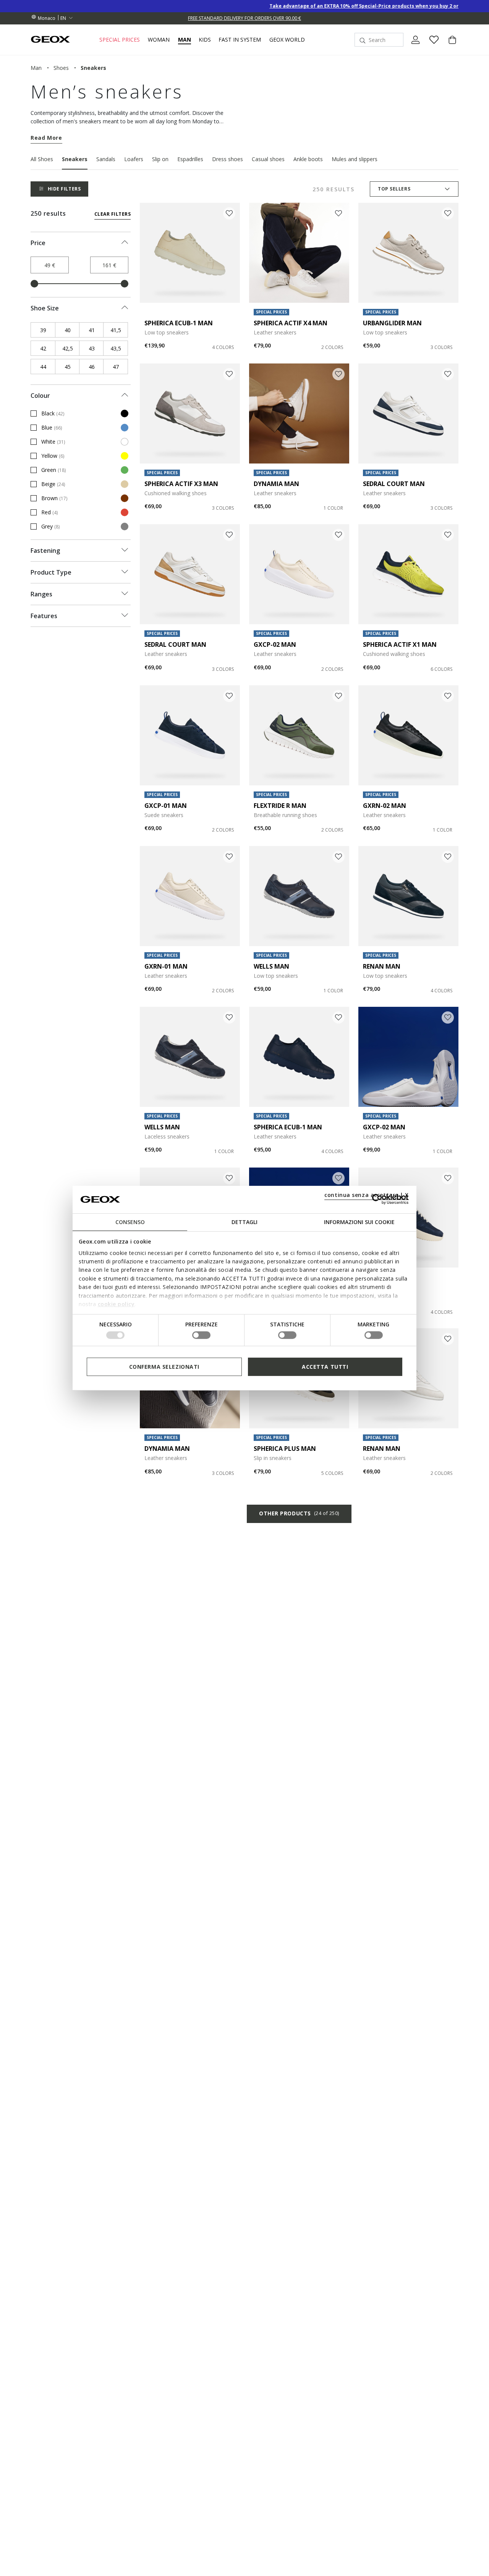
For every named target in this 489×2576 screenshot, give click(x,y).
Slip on (160, 159)
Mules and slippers (355, 159)
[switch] (201, 1335)
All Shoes (42, 159)
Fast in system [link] (240, 40)
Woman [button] (159, 40)
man (36, 68)
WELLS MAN (271, 966)
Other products (299, 1513)
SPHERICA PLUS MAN (285, 1449)
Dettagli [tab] (244, 1222)
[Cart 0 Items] (449, 46)
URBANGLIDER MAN (392, 323)
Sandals (106, 159)
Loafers (134, 159)
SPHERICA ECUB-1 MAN (179, 323)
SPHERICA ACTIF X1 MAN (400, 644)
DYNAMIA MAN (276, 484)
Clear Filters (113, 214)
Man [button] (185, 40)
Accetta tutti (325, 1366)
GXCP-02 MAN (275, 644)
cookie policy (116, 1304)
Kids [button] (205, 40)
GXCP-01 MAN (166, 806)
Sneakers (75, 159)
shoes (61, 68)
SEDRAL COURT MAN (394, 484)
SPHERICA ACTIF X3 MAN (181, 484)
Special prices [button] (120, 40)
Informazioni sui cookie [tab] (359, 1222)
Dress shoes (227, 159)
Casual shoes (268, 159)
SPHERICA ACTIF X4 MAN (291, 323)
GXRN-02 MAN (385, 806)
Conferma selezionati (164, 1366)
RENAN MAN (382, 966)
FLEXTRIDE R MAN (280, 806)
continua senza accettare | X (367, 1194)
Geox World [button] (287, 40)
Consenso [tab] (130, 1222)
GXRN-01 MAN (166, 966)
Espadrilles (190, 159)
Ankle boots (308, 159)
